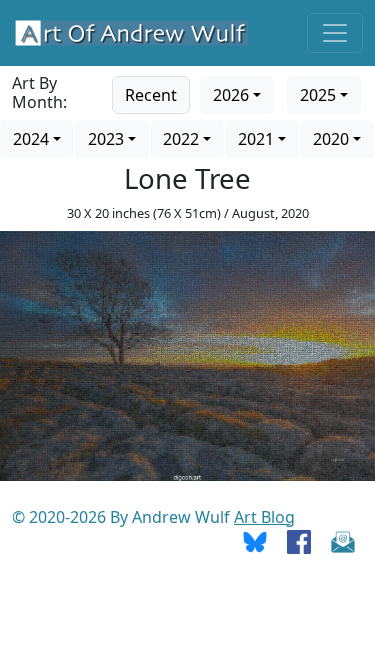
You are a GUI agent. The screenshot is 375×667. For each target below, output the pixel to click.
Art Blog (264, 517)
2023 (106, 139)
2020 (331, 139)
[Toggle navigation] (335, 33)
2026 (231, 95)
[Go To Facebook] (299, 541)
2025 (318, 95)
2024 (31, 139)
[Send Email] (343, 541)
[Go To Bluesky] (255, 541)
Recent (151, 95)
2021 (256, 139)
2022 (181, 139)
